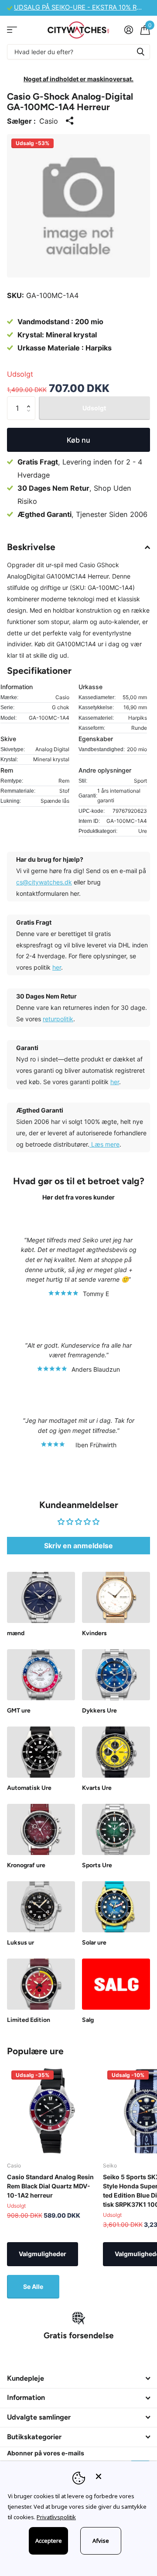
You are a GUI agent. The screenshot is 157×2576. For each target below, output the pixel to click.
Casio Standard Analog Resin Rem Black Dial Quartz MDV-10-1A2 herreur (50, 2186)
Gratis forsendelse (79, 2335)
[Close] (120, 2476)
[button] (31, 400)
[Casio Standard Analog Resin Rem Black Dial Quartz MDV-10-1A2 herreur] (51, 2111)
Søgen (140, 52)
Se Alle (33, 2287)
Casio (49, 121)
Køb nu (78, 440)
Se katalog (12, 30)
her (57, 967)
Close (78, 2378)
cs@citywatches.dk (44, 882)
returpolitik (58, 1019)
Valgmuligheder (43, 2254)
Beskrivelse (31, 547)
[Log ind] (128, 30)
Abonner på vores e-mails (46, 2453)
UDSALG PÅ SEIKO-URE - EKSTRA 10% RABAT (84, 7)
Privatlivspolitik (56, 2517)
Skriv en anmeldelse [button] (78, 1546)
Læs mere (104, 1144)
